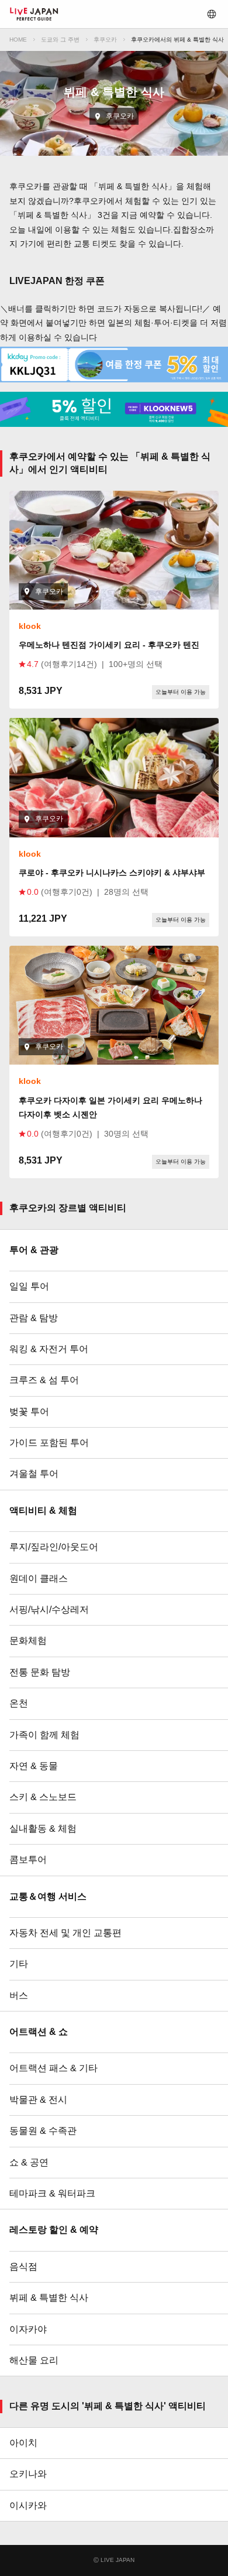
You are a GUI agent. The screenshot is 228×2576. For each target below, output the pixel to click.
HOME (18, 40)
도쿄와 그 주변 (60, 40)
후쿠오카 (105, 40)
